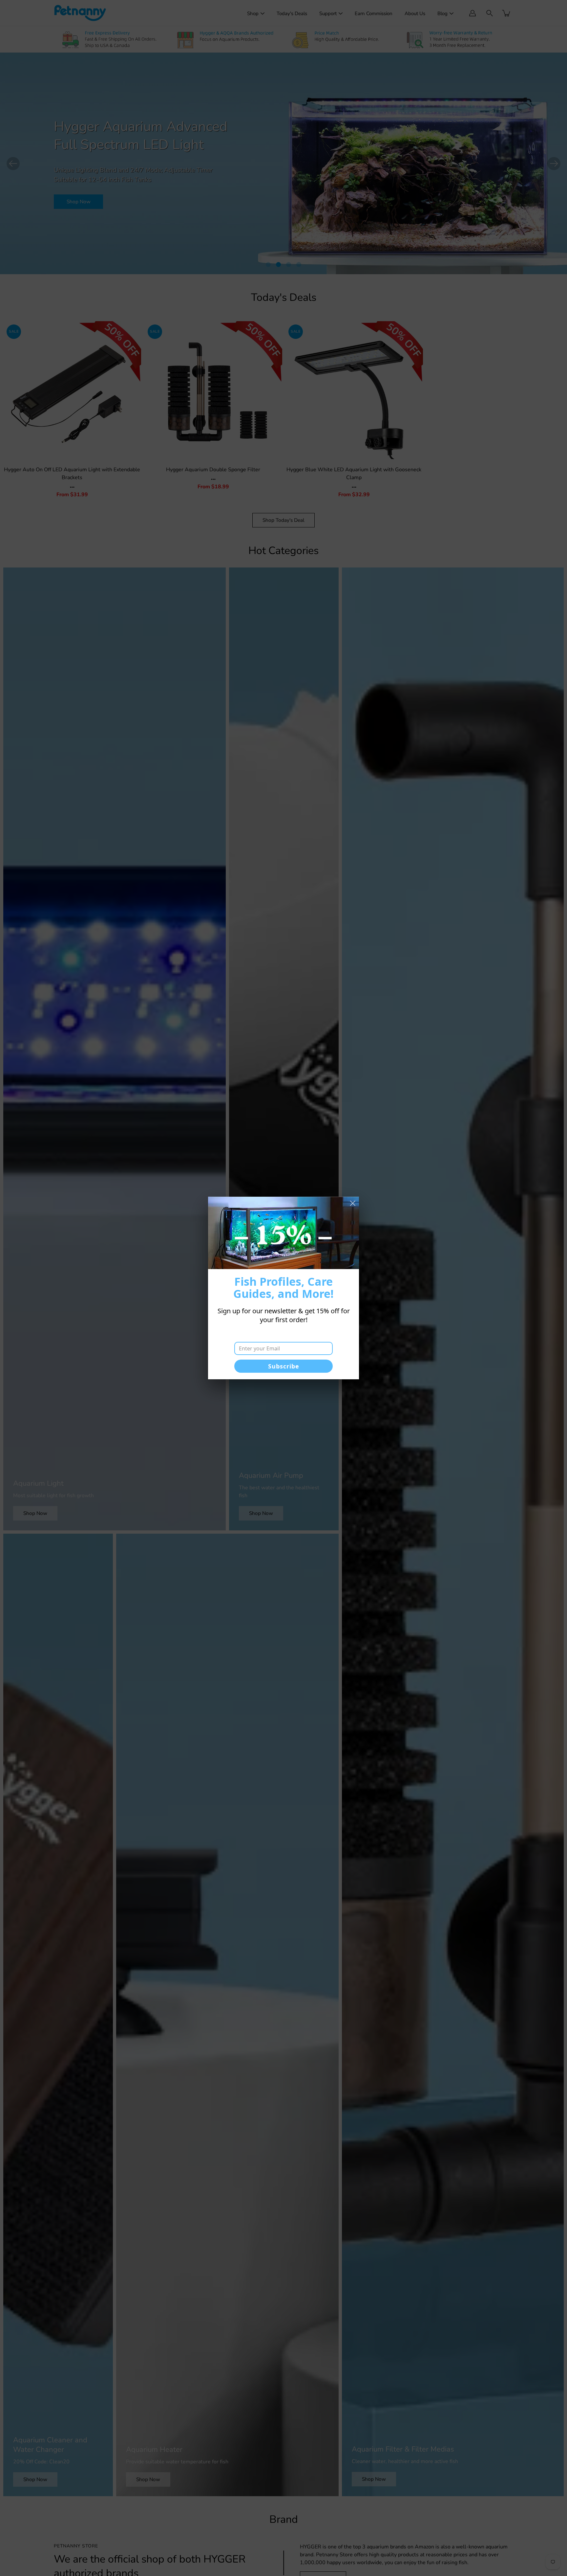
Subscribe (284, 1366)
